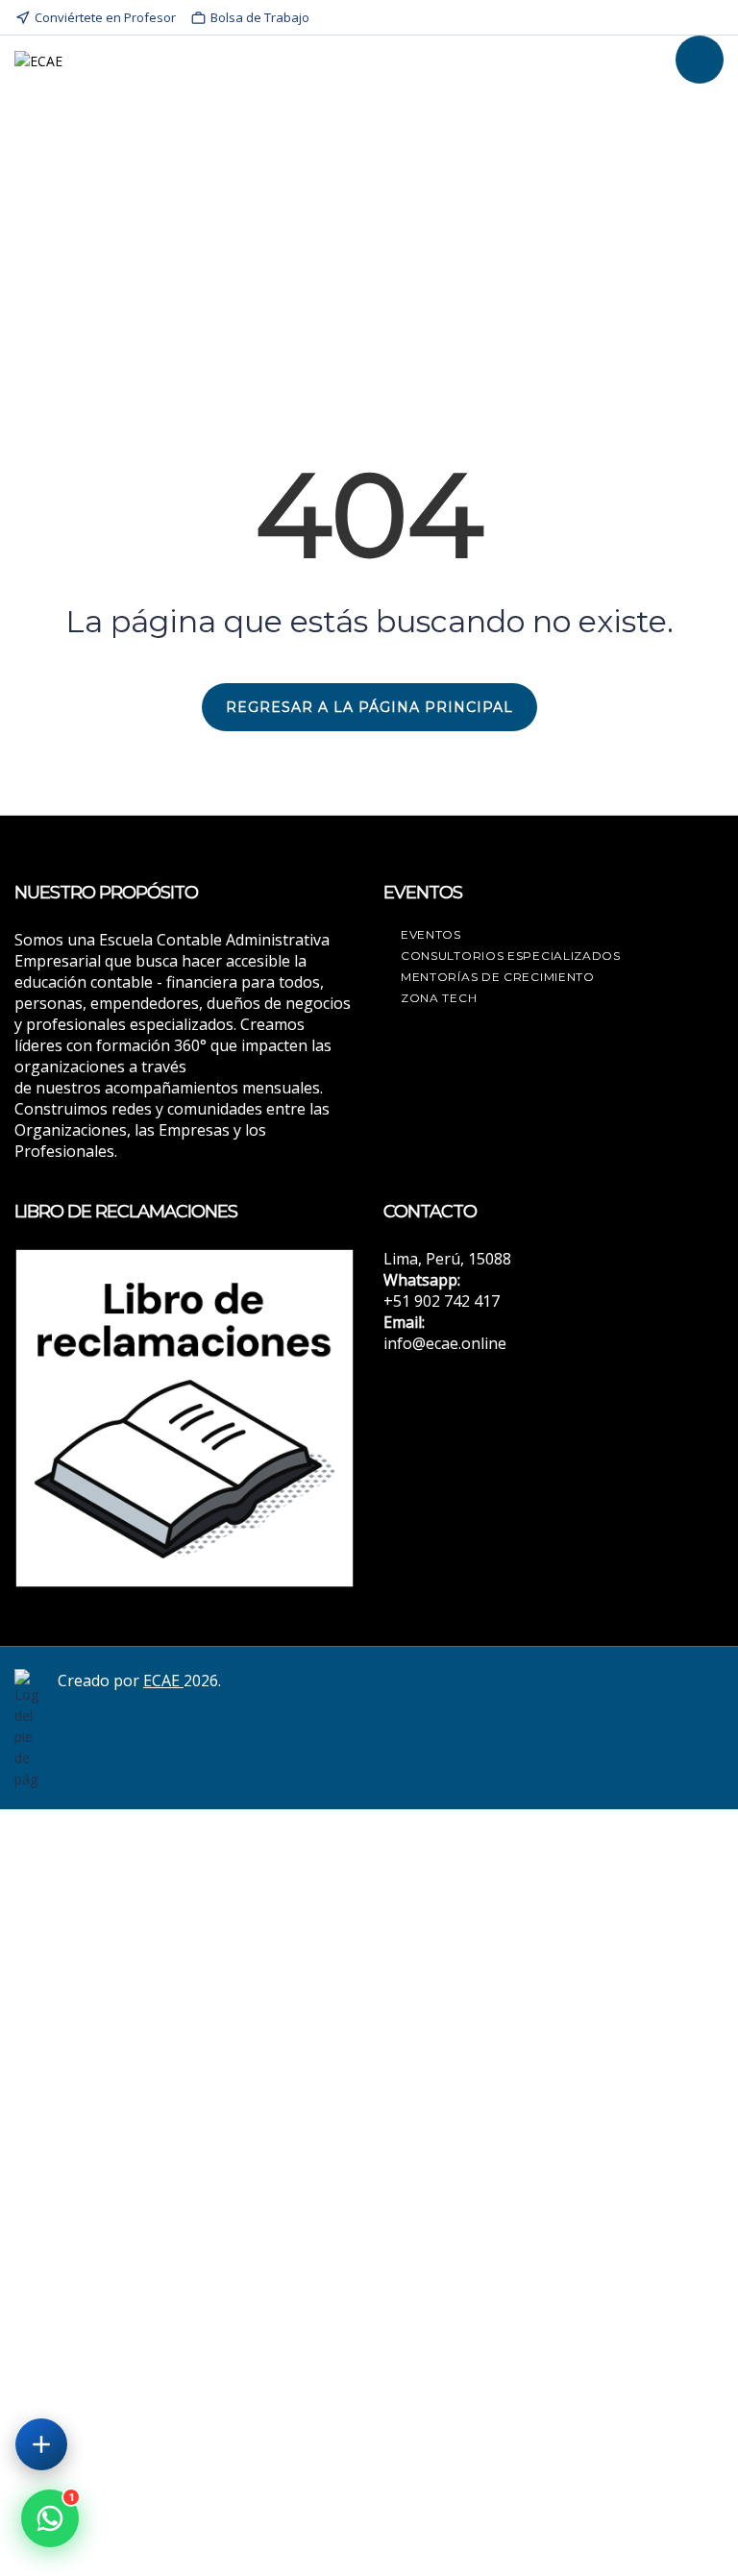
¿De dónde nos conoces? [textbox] (101, 2277)
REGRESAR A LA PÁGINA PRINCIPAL (369, 707)
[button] (50, 2518)
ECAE (163, 1681)
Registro (151, 2544)
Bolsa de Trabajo (260, 17)
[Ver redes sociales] (41, 2444)
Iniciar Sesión (220, 2544)
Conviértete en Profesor (105, 17)
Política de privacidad (583, 2331)
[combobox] (369, 2277)
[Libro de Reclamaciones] (184, 1416)
